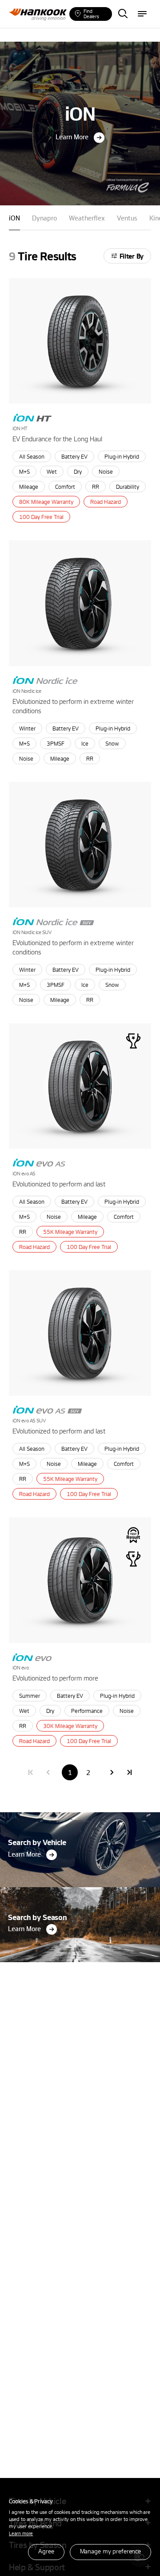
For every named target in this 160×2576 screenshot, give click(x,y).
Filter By (132, 256)
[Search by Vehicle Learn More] (80, 1815)
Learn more (21, 2533)
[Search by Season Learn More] (80, 1890)
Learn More (72, 137)
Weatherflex (87, 218)
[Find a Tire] (123, 14)
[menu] (142, 14)
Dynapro (44, 218)
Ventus (127, 218)
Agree (46, 2551)
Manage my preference (110, 2551)
